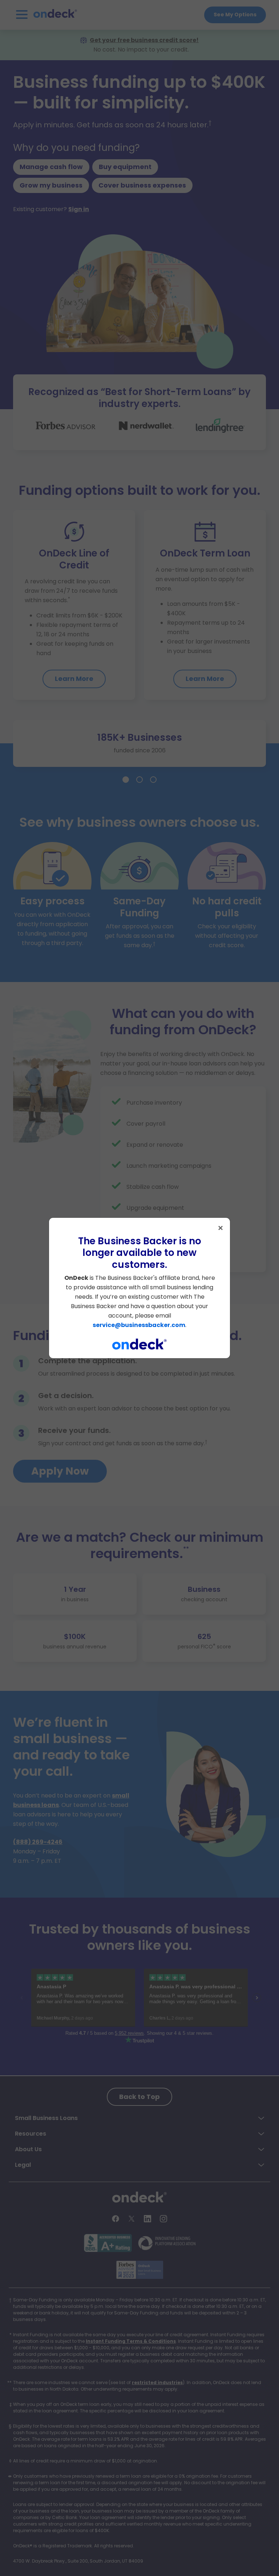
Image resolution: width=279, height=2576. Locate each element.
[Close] (221, 1228)
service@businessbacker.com (139, 1325)
